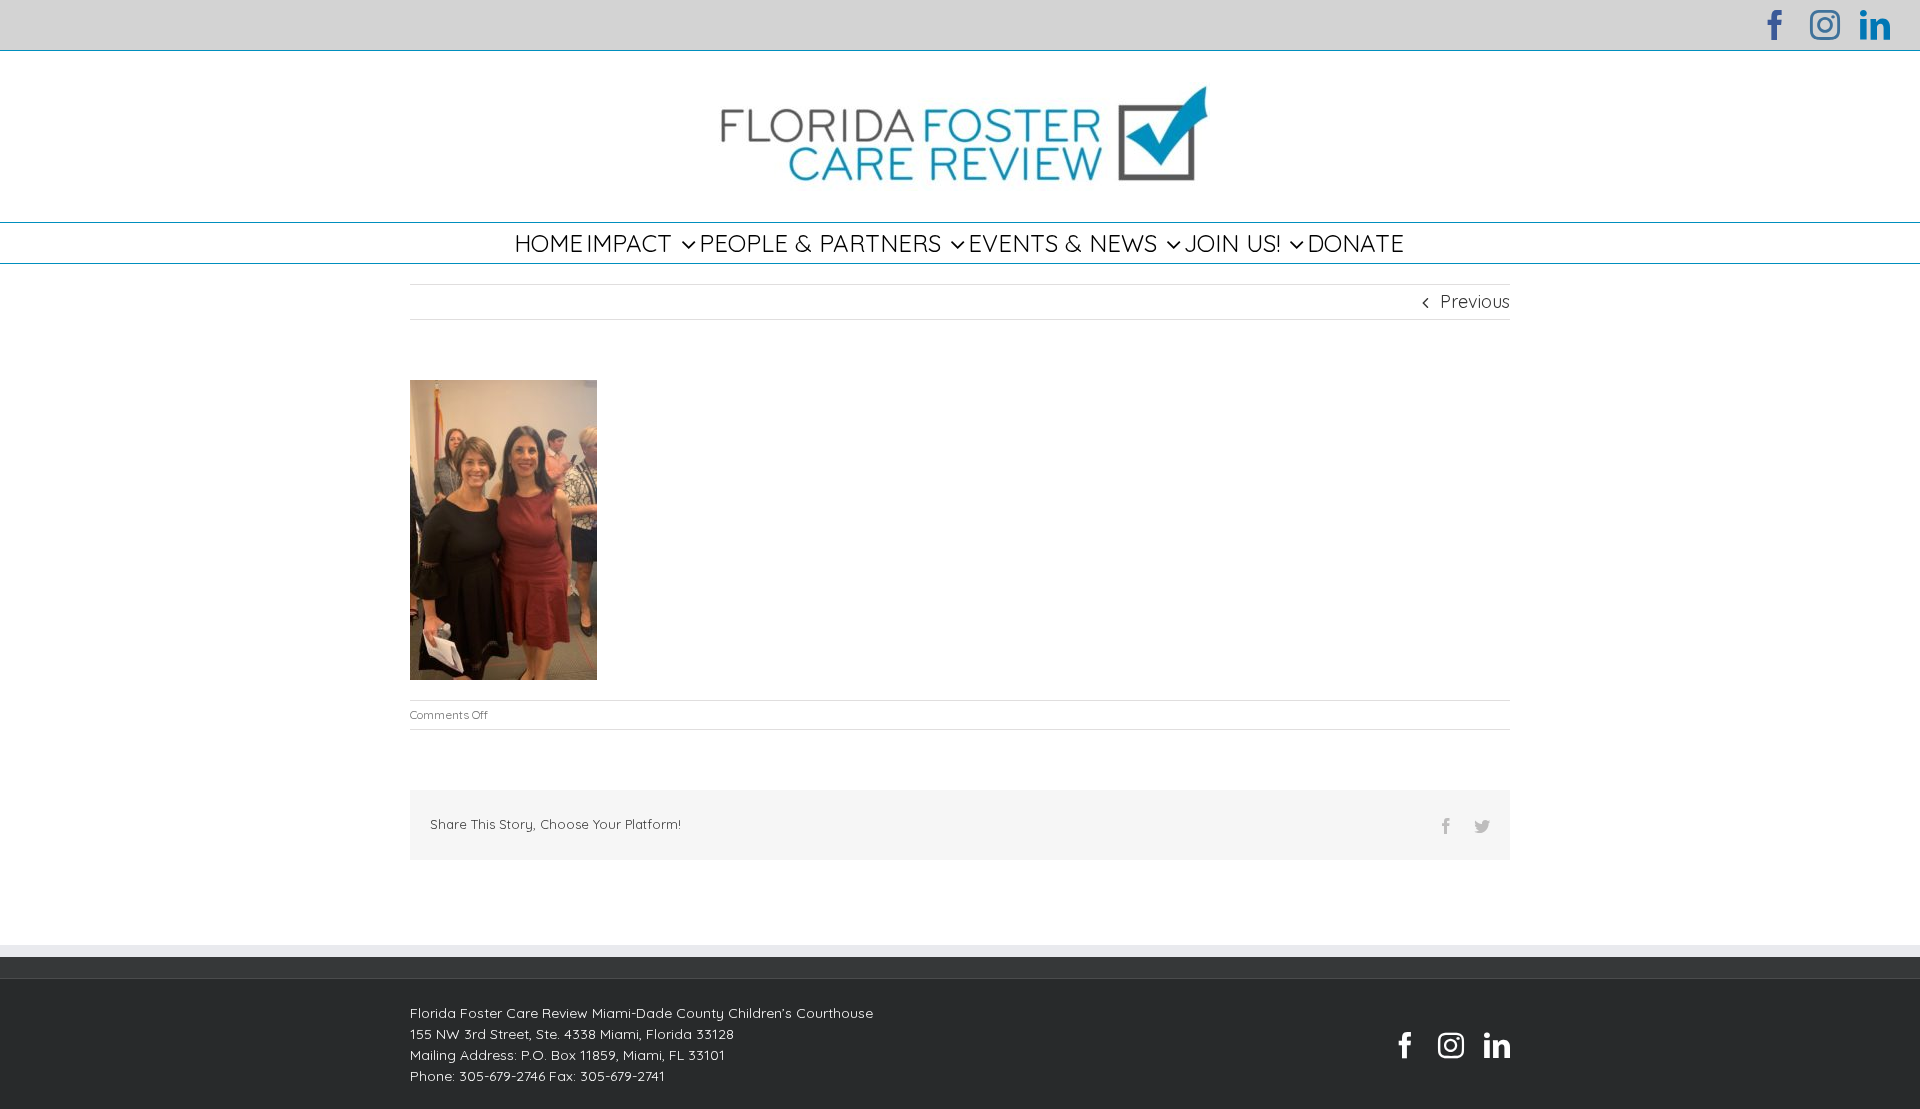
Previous (1475, 301)
